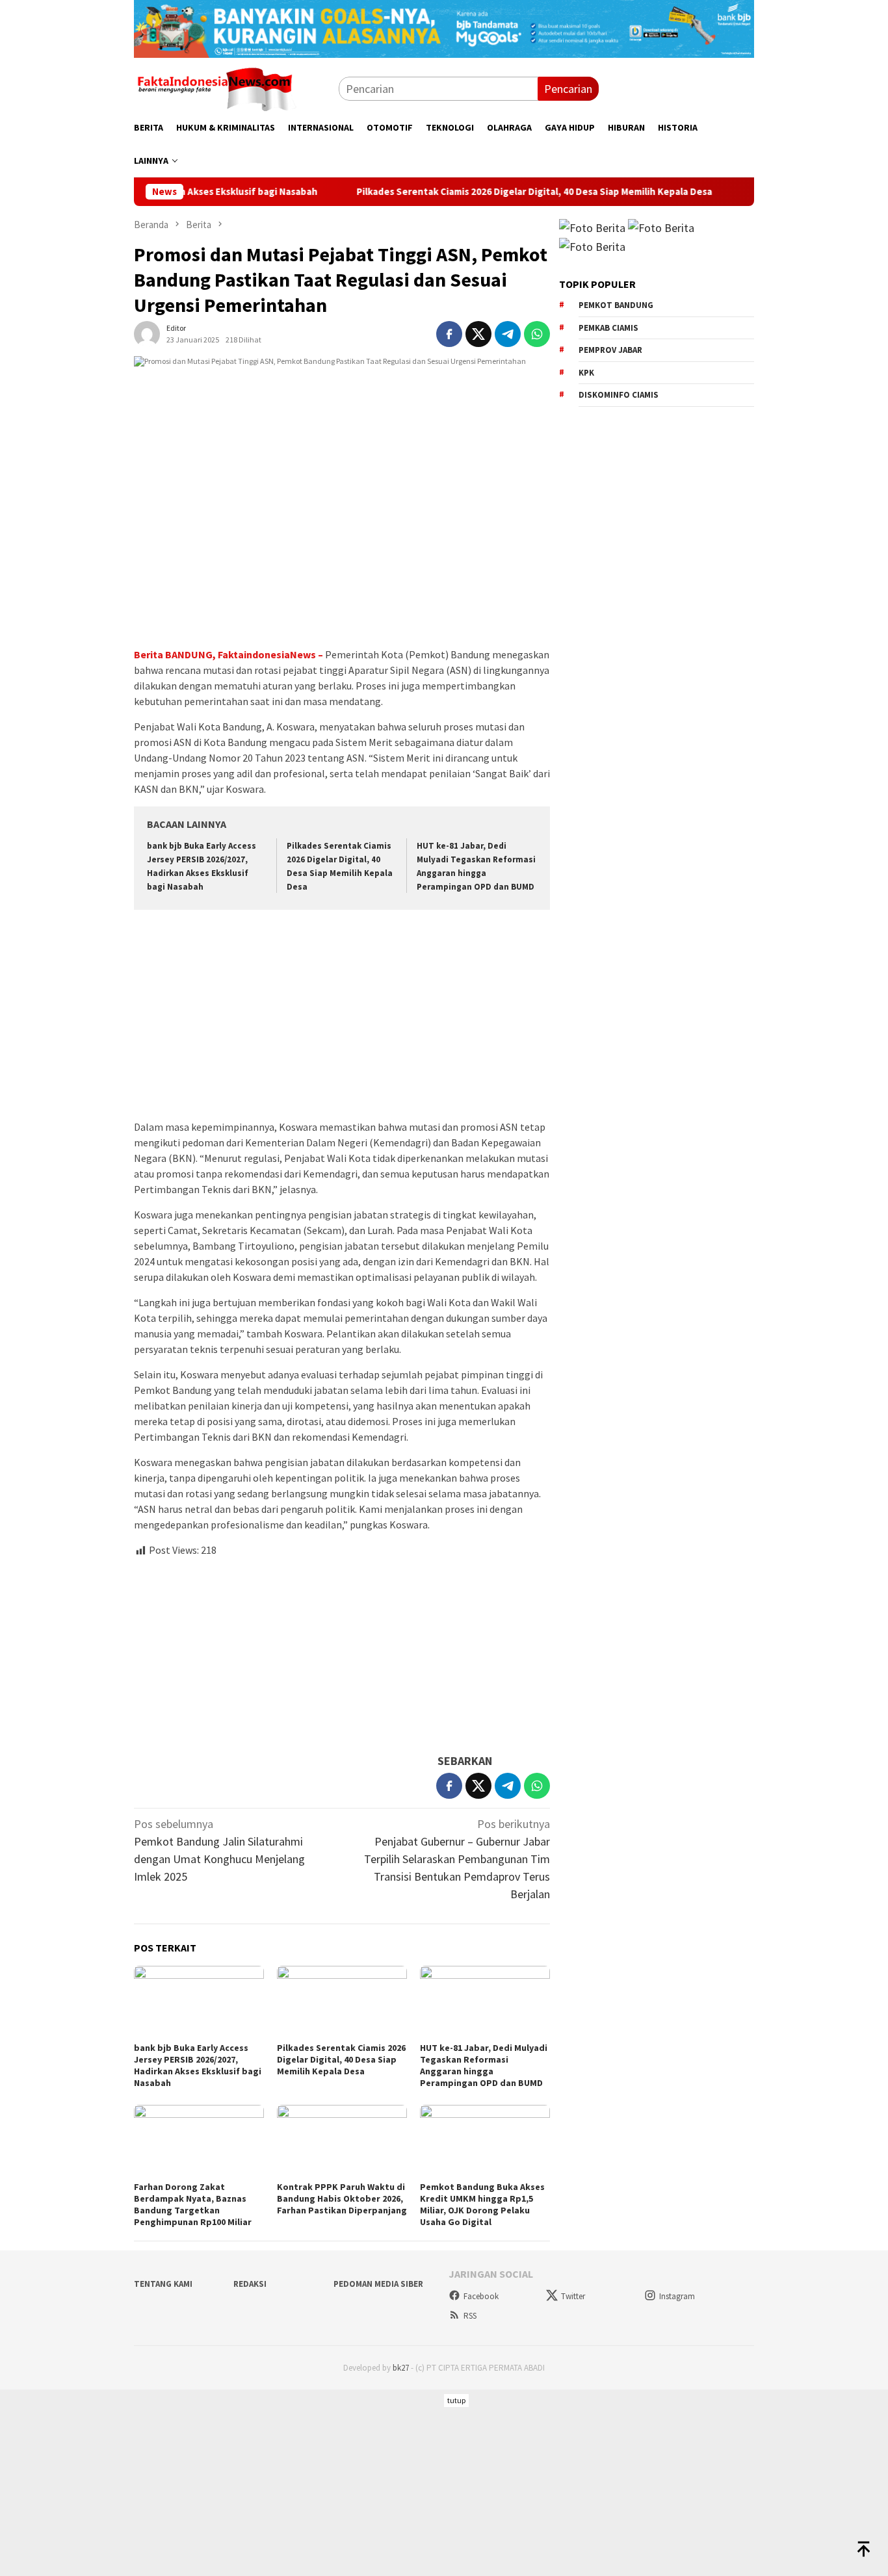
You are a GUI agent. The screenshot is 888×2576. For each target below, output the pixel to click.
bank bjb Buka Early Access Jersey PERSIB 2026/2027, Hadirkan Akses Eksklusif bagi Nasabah (198, 2065)
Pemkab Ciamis (608, 328)
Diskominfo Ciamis (619, 395)
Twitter (573, 2296)
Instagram (677, 2296)
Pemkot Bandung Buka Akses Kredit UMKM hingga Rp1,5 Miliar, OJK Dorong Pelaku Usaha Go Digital (482, 2204)
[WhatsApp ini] (537, 334)
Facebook (481, 2296)
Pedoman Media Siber (378, 2284)
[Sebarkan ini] (449, 334)
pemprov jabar (610, 350)
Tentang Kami (163, 2284)
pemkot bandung (616, 305)
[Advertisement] (342, 1016)
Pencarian (568, 89)
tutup (456, 2400)
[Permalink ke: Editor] (147, 332)
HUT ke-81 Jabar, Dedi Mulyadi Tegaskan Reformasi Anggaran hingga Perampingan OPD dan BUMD (484, 2065)
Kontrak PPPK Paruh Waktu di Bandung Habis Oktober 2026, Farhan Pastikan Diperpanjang (342, 2198)
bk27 (401, 2368)
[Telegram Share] (508, 334)
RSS (470, 2316)
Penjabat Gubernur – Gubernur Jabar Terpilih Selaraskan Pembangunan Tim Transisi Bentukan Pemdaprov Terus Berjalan (457, 1859)
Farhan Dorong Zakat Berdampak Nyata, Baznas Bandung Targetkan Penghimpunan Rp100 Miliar (193, 2204)
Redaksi (250, 2284)
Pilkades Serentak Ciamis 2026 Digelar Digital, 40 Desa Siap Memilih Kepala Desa (475, 192)
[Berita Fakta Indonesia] (215, 87)
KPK (586, 373)
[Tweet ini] (478, 334)
